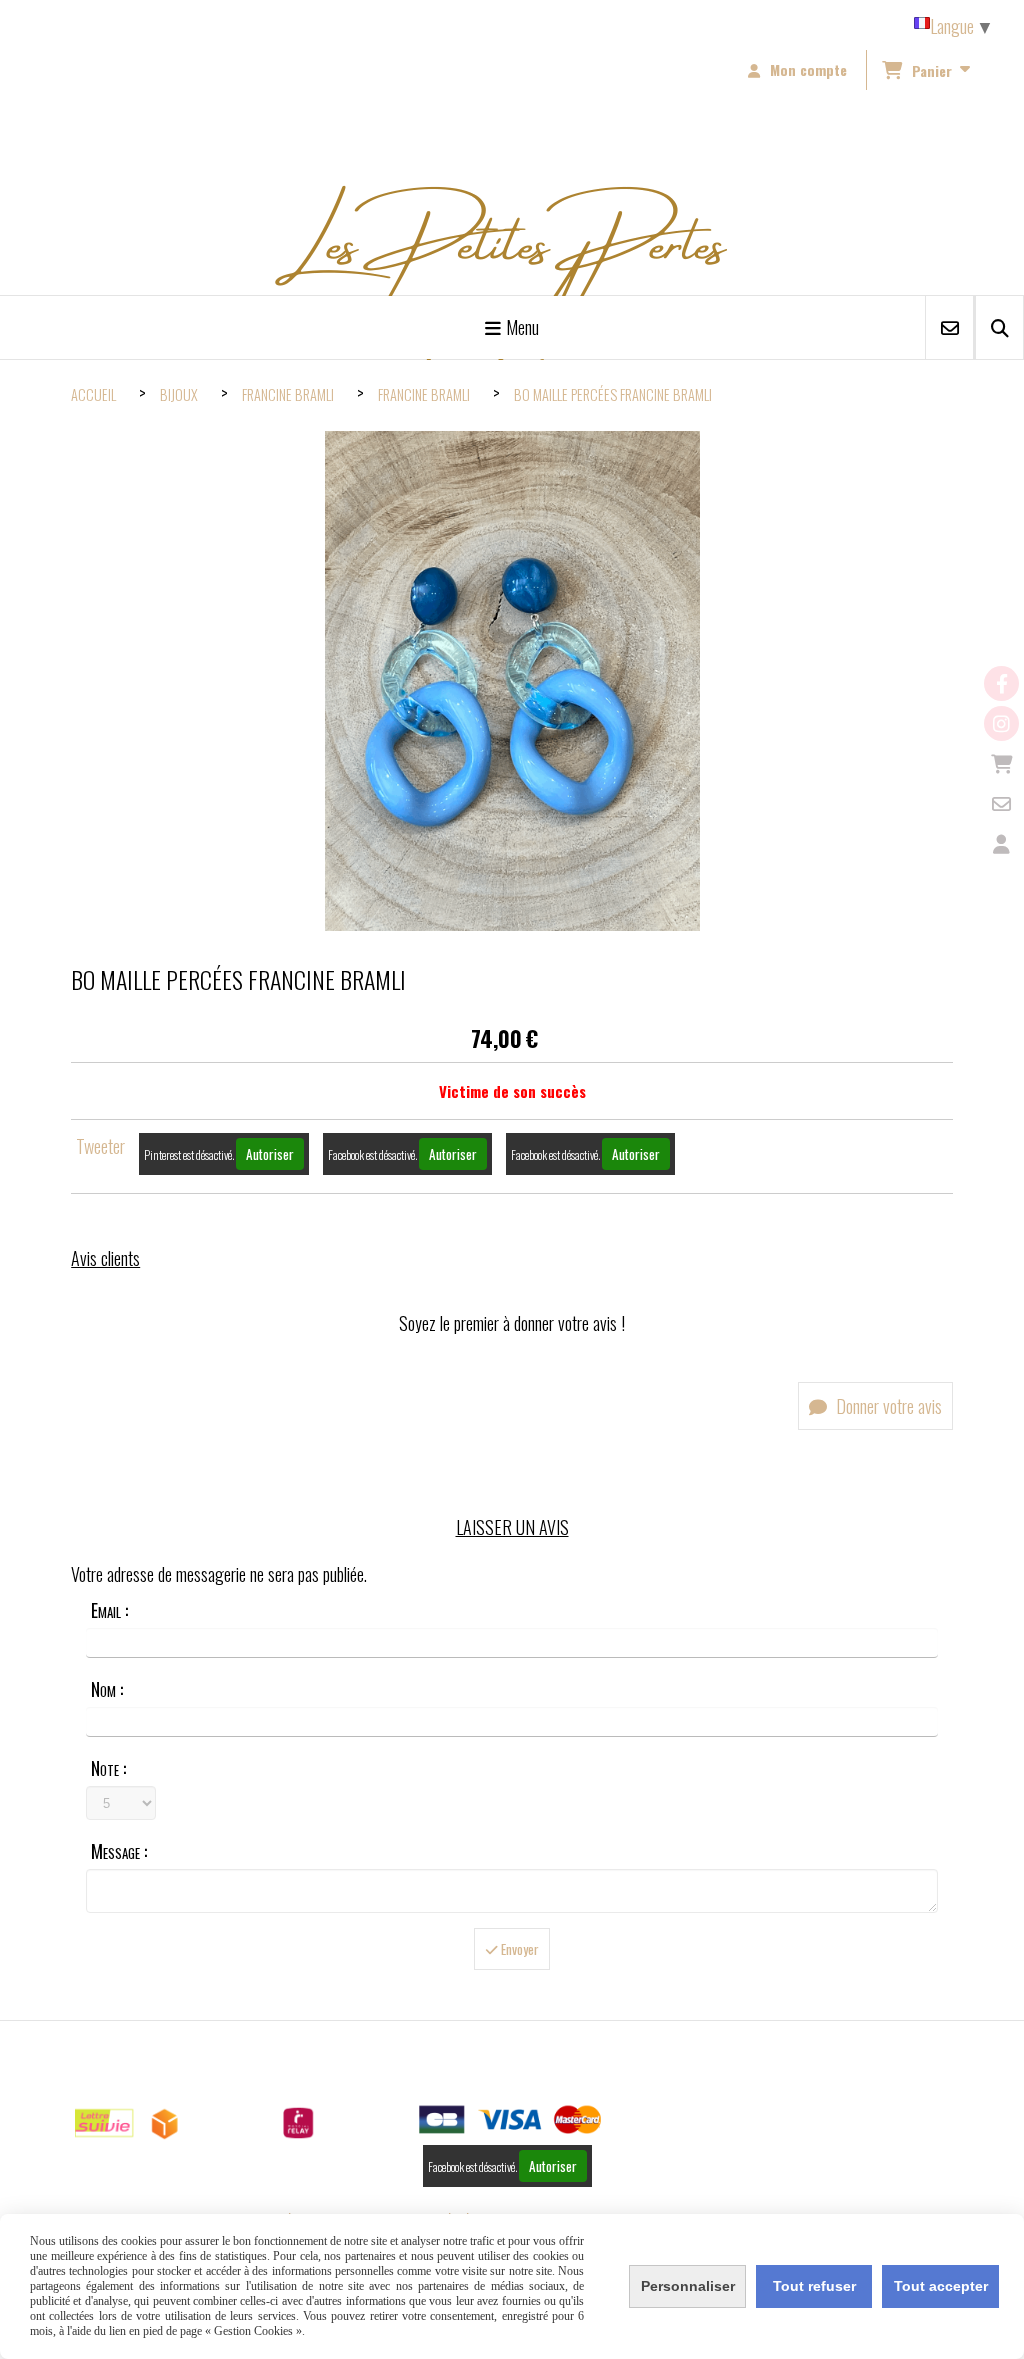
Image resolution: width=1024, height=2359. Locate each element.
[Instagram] (1001, 723)
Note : (108, 1768)
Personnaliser (688, 2286)
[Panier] (1001, 763)
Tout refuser (814, 2286)
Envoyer (518, 1949)
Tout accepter (941, 2286)
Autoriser (270, 1154)
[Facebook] (1001, 683)
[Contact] (1001, 803)
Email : (109, 1610)
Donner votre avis (887, 1406)
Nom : (107, 1689)
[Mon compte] (1001, 843)
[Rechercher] (999, 327)
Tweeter (100, 1146)
